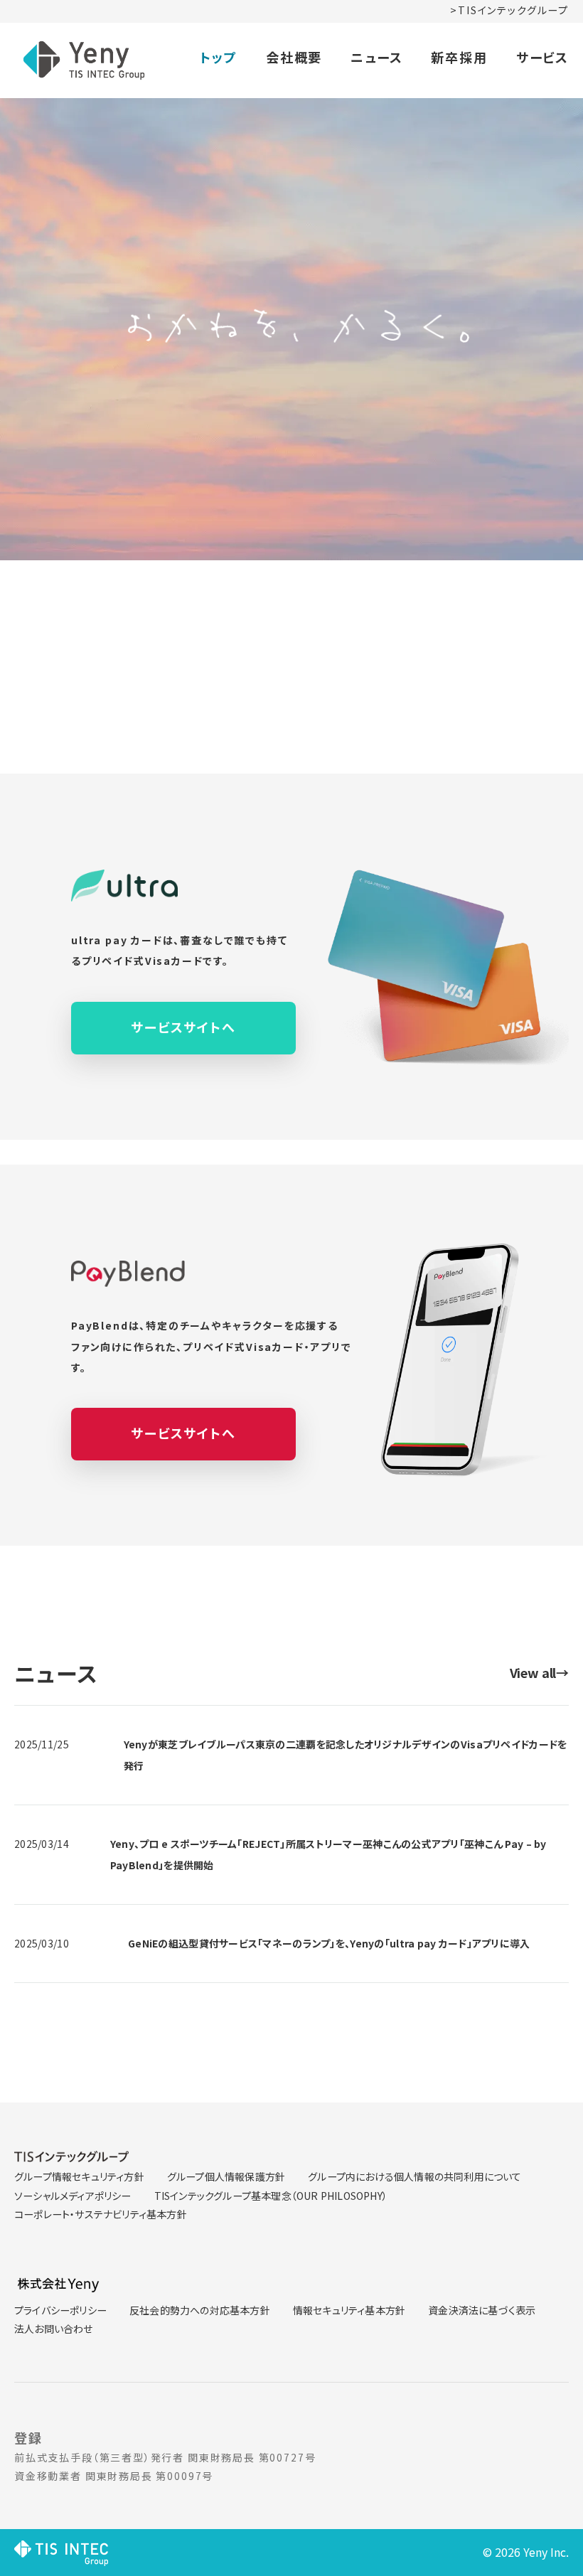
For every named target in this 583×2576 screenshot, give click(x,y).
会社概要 (294, 57)
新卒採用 (459, 57)
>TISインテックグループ (509, 10)
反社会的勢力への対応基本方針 (200, 2310)
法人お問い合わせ (54, 2329)
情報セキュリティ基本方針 (349, 2310)
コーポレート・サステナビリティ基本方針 (101, 2214)
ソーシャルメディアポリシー (73, 2196)
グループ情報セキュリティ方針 (79, 2176)
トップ (218, 57)
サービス (542, 57)
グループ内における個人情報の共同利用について (414, 2176)
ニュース (376, 57)
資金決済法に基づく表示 (482, 2310)
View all (539, 1672)
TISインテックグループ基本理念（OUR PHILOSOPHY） (271, 2196)
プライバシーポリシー (60, 2310)
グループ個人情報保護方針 (226, 2176)
